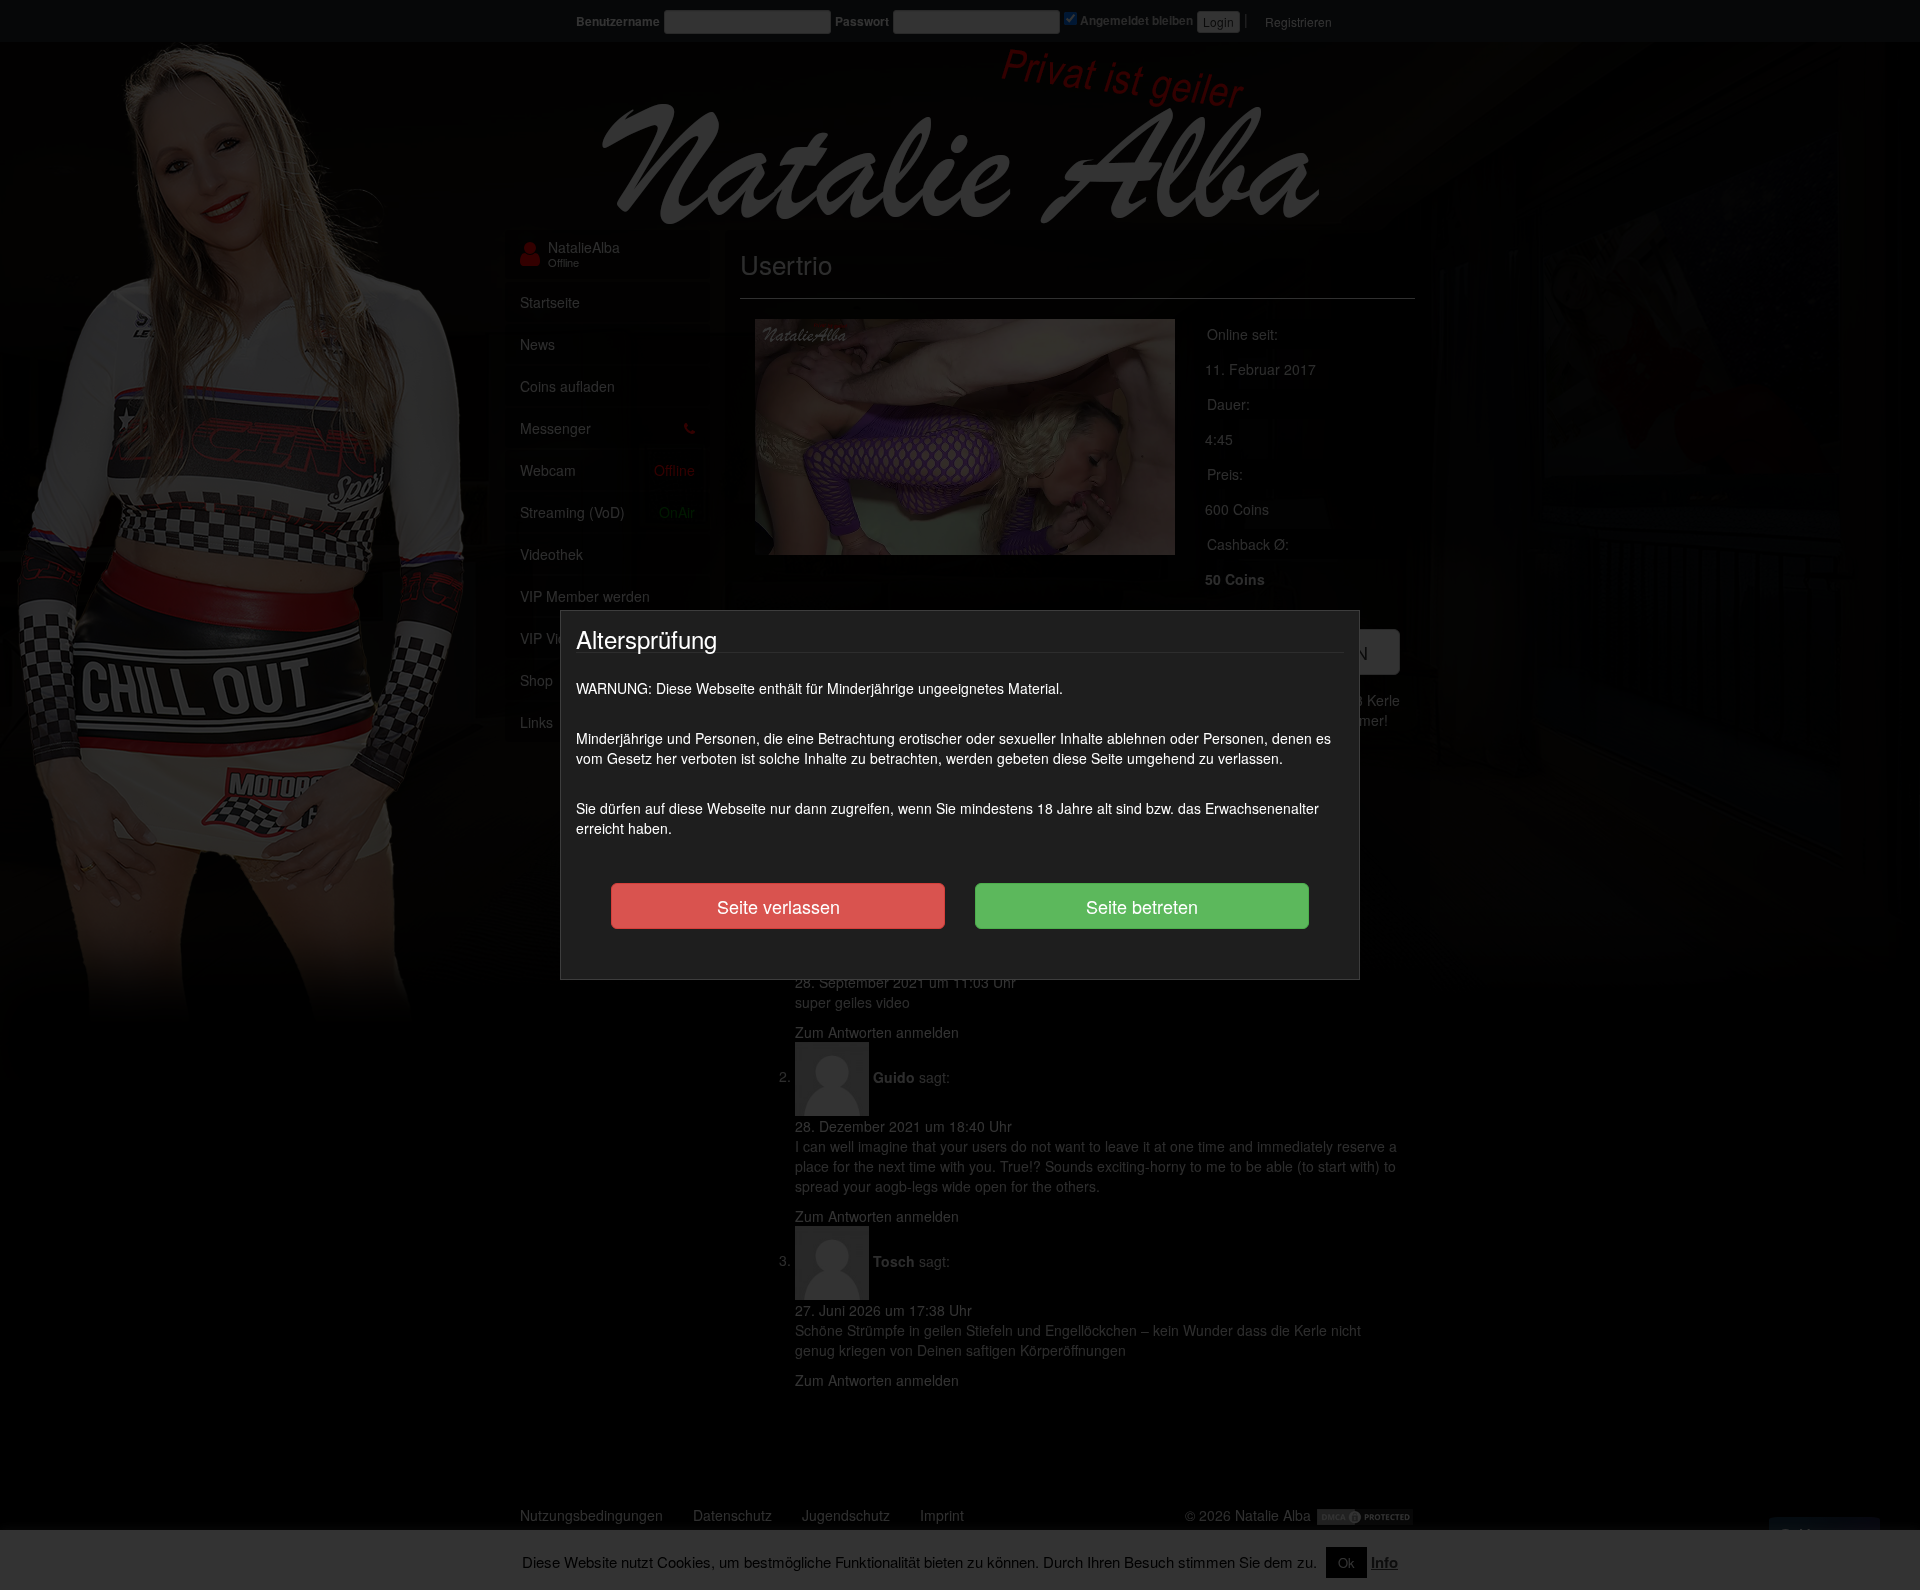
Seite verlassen (778, 906)
